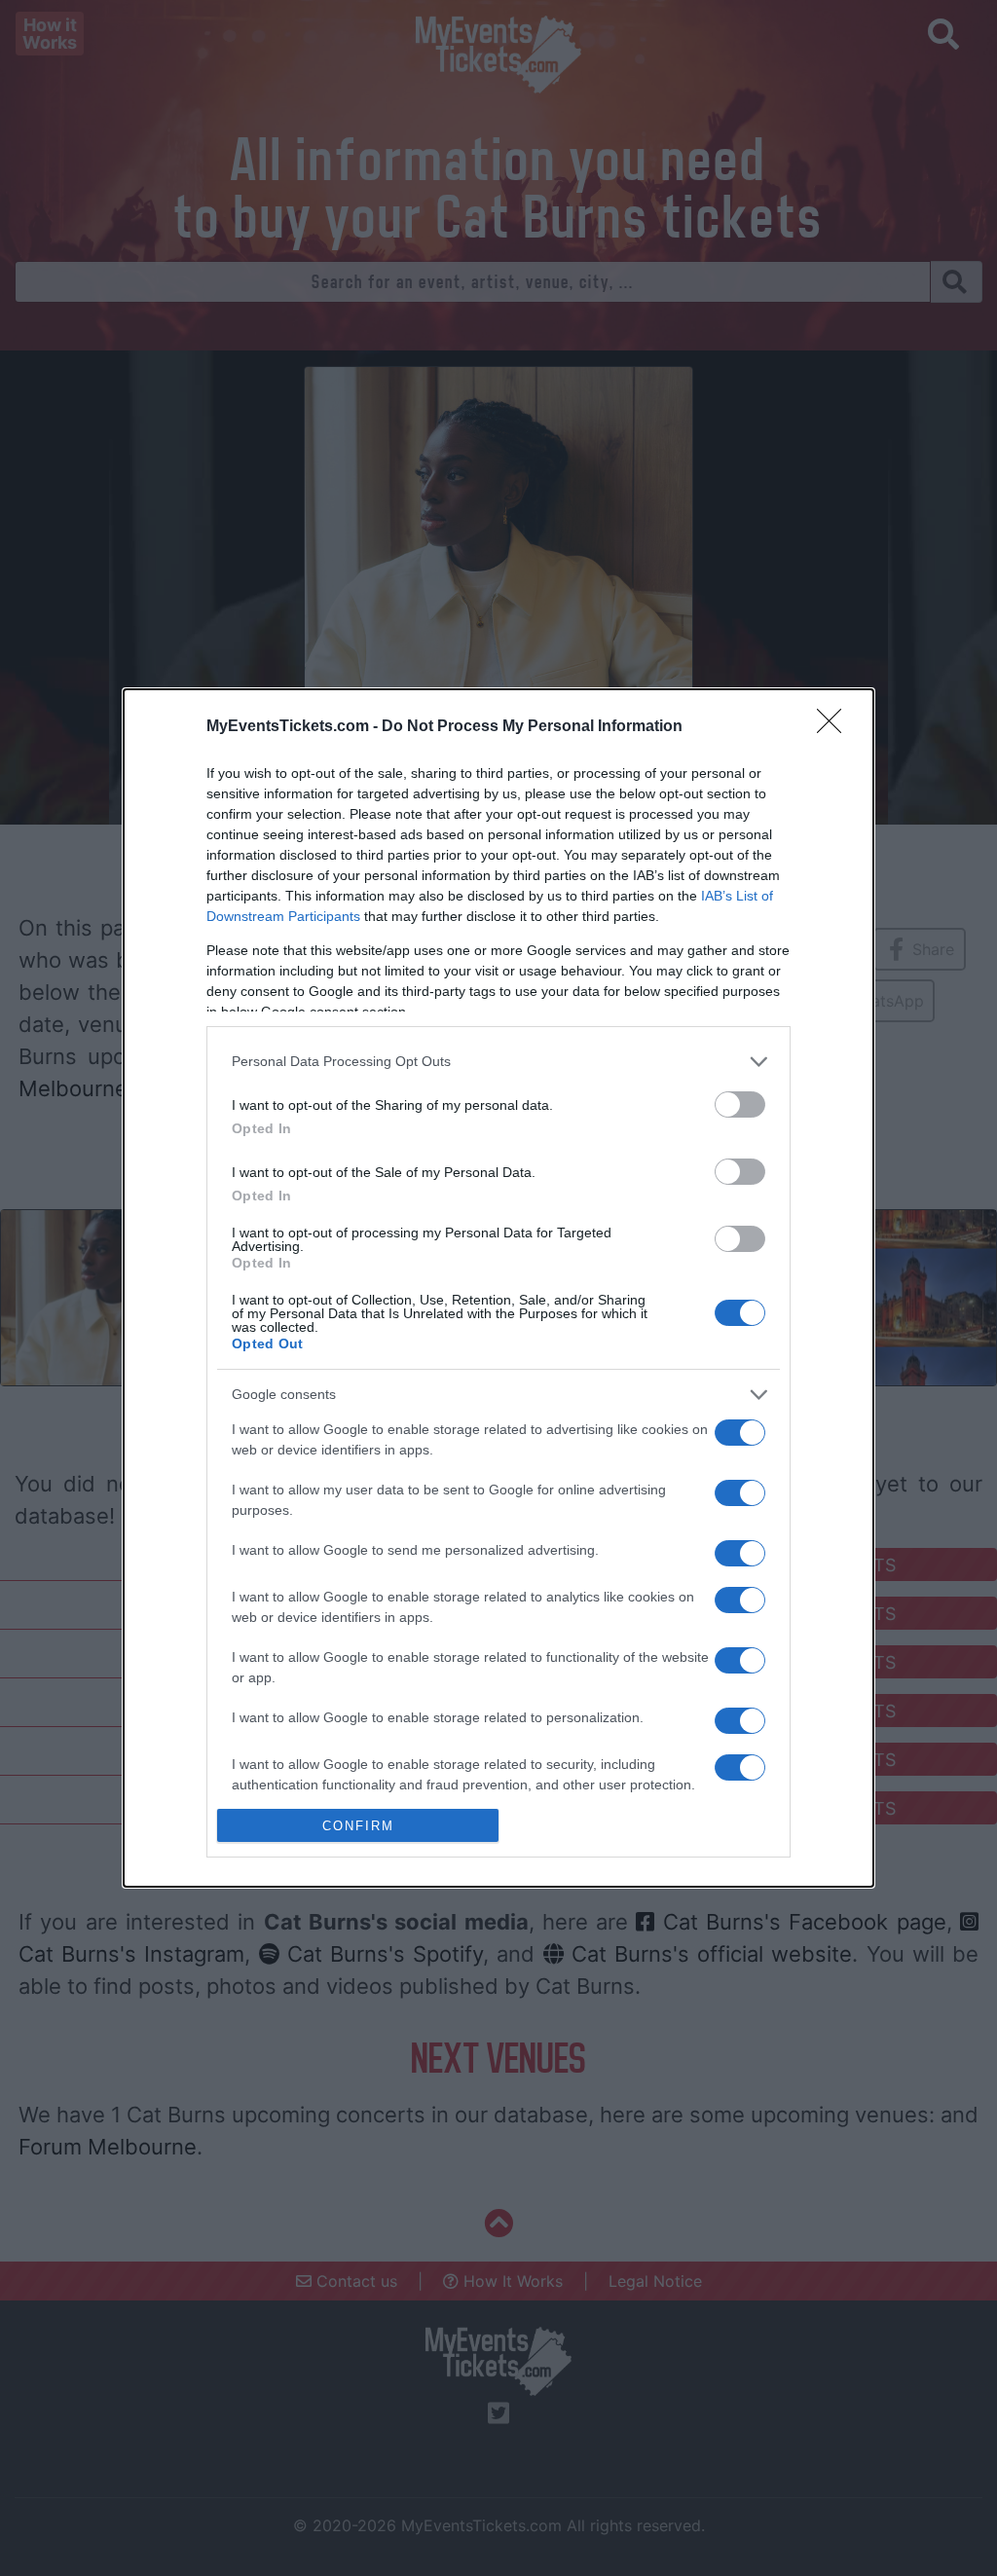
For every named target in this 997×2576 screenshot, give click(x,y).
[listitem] (498, 1062)
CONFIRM (358, 1826)
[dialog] (498, 1288)
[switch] (740, 1104)
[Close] (835, 727)
